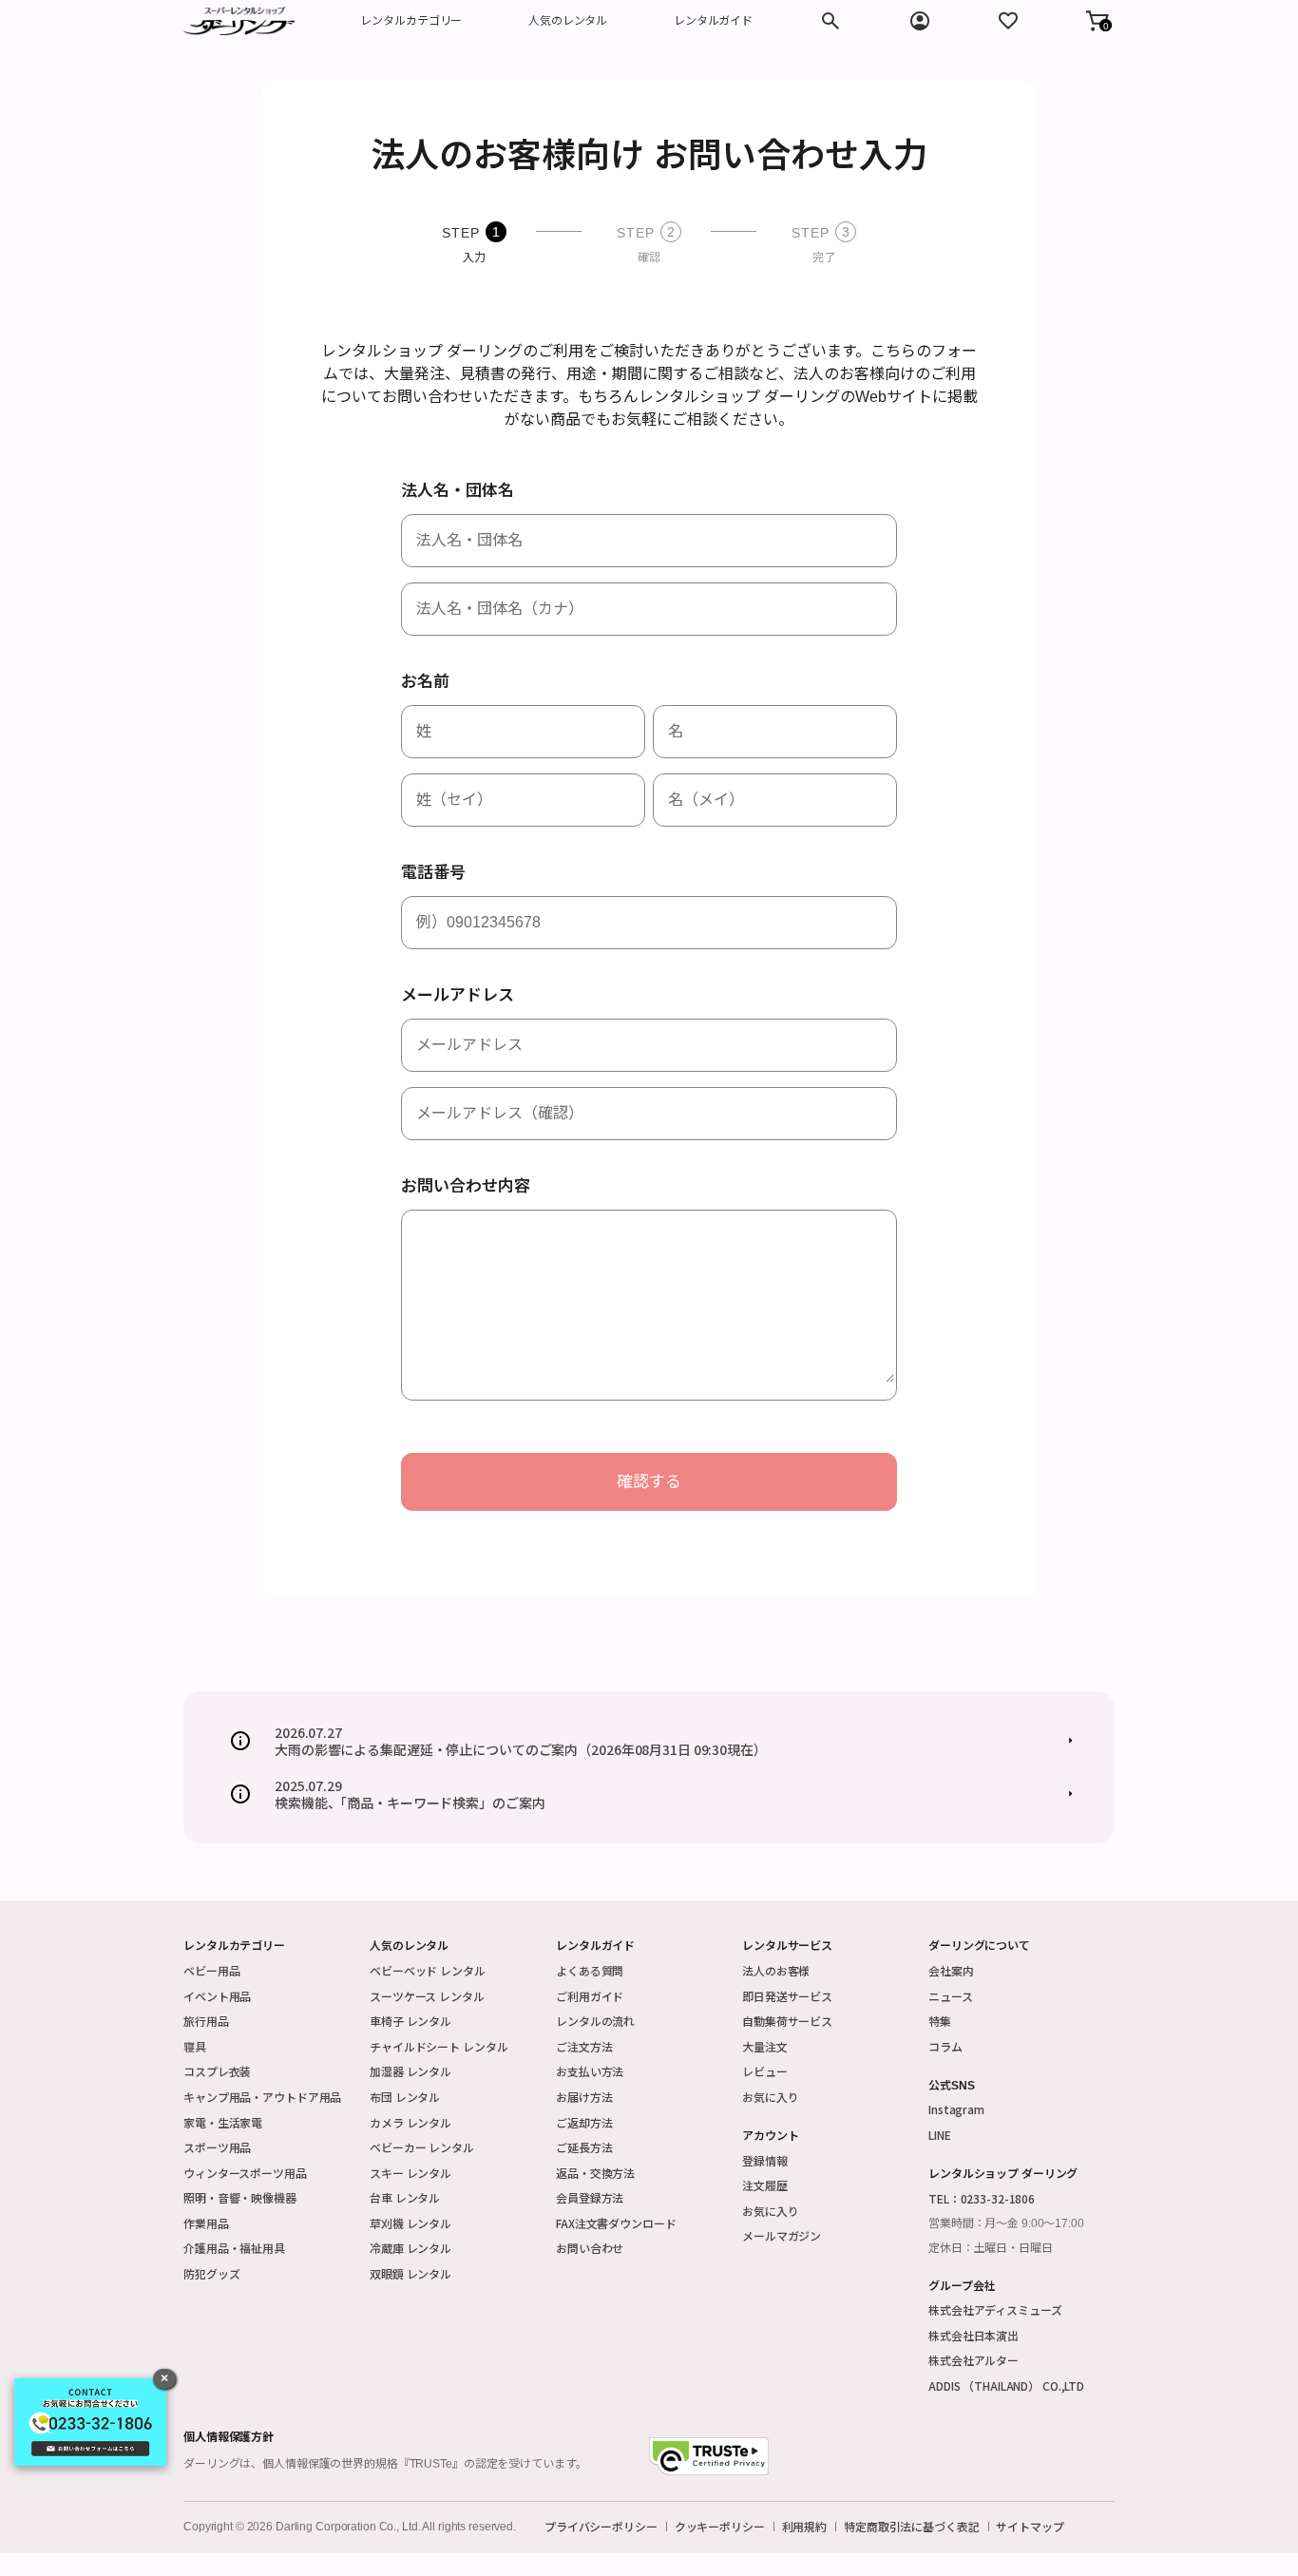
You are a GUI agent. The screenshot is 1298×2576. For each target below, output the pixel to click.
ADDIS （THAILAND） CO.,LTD (1006, 2385)
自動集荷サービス (787, 2021)
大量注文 (765, 2046)
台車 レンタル (405, 2197)
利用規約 (805, 2527)
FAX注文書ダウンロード (616, 2223)
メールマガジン (782, 2235)
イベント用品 (217, 1996)
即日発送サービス (787, 1996)
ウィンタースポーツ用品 (245, 2173)
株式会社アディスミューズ (995, 2309)
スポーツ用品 (217, 2147)
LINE (940, 2135)
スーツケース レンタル (427, 1996)
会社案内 (951, 1970)
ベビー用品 (211, 1970)
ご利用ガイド (590, 1996)
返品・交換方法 (595, 2173)
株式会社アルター (973, 2360)
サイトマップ (1030, 2527)
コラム (945, 2046)
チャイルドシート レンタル (439, 2046)
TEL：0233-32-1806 (982, 2198)
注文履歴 (765, 2185)
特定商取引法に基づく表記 (912, 2527)
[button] (1098, 21)
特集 (940, 2021)
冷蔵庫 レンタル (410, 2248)
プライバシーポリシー (601, 2527)
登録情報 (765, 2160)
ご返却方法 (584, 2122)
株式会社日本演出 (973, 2335)
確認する (649, 1482)
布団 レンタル (405, 2097)
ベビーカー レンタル (422, 2147)
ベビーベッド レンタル (428, 1970)
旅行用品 (206, 2021)
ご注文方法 (584, 2046)
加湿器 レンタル (410, 2071)
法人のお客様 (776, 1970)
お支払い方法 (590, 2071)
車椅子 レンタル (410, 2021)
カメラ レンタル (410, 2122)
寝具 (195, 2046)
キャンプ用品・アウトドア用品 (262, 2097)
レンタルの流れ (595, 2021)
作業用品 (206, 2223)
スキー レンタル (410, 2173)
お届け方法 (584, 2097)
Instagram (956, 2109)
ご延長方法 (584, 2147)
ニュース (951, 1996)
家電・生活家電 (223, 2122)
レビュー (765, 2071)
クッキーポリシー (720, 2527)
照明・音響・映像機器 (240, 2197)
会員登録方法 (590, 2197)
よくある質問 (590, 1970)
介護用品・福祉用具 (234, 2248)
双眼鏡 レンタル (410, 2273)
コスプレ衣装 (217, 2071)
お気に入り (770, 2097)
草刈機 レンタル (410, 2223)
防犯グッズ (211, 2273)
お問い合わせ (590, 2248)
